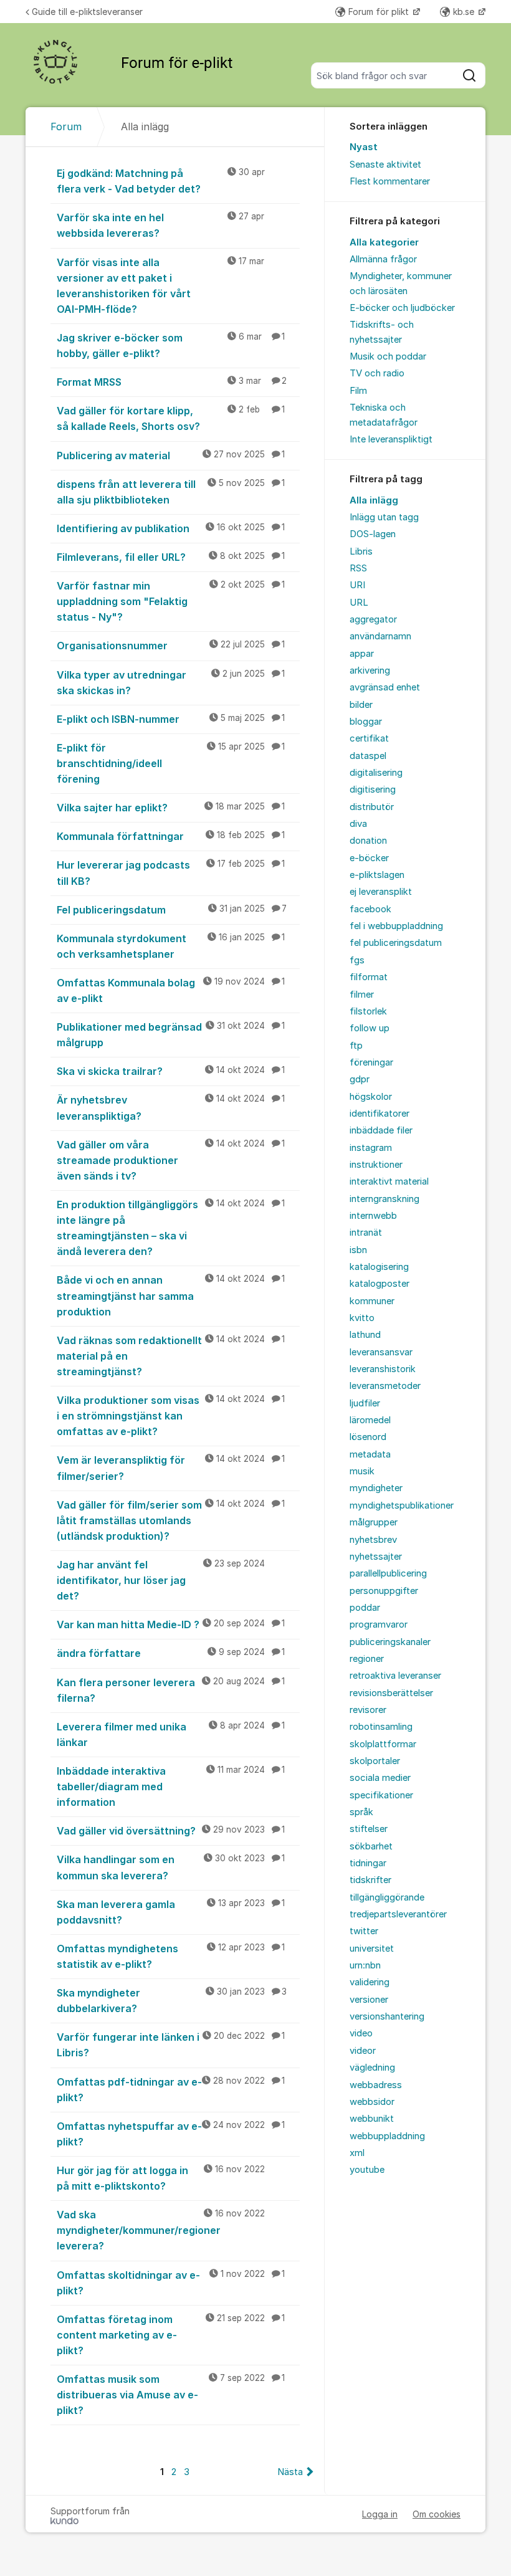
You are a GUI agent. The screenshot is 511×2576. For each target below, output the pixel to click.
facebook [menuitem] (370, 909)
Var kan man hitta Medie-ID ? (171, 1624)
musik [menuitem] (362, 1471)
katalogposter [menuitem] (380, 1284)
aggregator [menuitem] (373, 619)
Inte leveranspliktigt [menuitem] (391, 439)
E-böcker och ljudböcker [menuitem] (402, 308)
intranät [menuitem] (366, 1233)
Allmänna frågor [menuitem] (383, 259)
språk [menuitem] (361, 1812)
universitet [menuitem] (372, 1949)
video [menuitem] (361, 2033)
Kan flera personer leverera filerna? (171, 1690)
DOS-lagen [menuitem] (373, 534)
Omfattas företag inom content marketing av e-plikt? (171, 2335)
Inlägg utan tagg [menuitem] (384, 517)
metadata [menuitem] (370, 1454)
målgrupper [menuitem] (374, 1522)
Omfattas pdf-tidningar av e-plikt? (171, 2090)
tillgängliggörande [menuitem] (387, 1897)
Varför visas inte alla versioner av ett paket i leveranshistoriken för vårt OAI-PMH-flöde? (160, 286)
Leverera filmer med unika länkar (171, 1734)
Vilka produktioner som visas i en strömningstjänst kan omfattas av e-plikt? (171, 1416)
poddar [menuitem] (365, 1608)
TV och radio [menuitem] (377, 373)
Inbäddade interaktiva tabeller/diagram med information (171, 1787)
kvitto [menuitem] (362, 1318)
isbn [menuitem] (358, 1250)
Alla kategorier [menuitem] (384, 242)
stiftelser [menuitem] (369, 1829)
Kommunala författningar (171, 836)
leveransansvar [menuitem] (381, 1352)
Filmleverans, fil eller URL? (171, 557)
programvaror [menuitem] (379, 1624)
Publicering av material (171, 456)
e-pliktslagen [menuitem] (377, 875)
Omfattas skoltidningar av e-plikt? (171, 2283)
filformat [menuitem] (369, 977)
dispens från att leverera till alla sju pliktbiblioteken (171, 492)
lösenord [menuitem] (368, 1437)
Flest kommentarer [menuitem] (390, 181)
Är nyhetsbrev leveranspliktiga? (171, 1108)
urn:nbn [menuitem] (365, 1965)
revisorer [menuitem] (368, 1710)
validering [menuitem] (370, 1982)
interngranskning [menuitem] (384, 1199)
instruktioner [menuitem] (376, 1165)
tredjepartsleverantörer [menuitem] (398, 1914)
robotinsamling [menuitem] (381, 1727)
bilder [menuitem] (361, 705)
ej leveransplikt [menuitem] (381, 892)
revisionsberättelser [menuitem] (391, 1693)
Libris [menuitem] (361, 551)
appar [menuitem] (362, 654)
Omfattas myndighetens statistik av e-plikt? (171, 1956)
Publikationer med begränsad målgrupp (171, 1035)
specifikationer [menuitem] (381, 1795)
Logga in (380, 2514)
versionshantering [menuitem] (387, 2016)
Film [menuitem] (358, 391)
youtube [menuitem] (367, 2170)
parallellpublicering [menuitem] (388, 1573)
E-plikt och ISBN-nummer (171, 719)
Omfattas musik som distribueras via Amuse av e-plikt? (171, 2395)
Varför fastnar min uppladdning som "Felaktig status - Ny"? (171, 601)
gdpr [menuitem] (360, 1079)
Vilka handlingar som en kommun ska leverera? (171, 1867)
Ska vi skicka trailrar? (171, 1071)
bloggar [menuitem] (366, 722)
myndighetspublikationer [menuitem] (402, 1505)
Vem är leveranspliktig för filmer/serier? (171, 1468)
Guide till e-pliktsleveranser (87, 12)
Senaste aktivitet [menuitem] (385, 165)
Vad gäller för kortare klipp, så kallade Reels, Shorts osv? (171, 418)
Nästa (290, 2472)
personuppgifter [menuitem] (384, 1591)
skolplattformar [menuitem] (383, 1744)
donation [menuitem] (368, 841)
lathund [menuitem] (365, 1335)
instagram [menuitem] (371, 1148)
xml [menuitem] (357, 2153)
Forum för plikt (380, 12)
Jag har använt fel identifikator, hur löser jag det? (161, 1580)
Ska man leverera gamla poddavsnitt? (171, 1912)
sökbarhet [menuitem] (371, 1846)
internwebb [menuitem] (373, 1216)
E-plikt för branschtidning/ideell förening (171, 763)
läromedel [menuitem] (370, 1420)
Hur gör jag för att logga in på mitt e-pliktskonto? (161, 2178)
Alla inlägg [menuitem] (374, 500)
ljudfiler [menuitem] (365, 1403)
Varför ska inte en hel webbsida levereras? (160, 225)
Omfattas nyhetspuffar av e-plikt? (171, 2134)
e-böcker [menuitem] (369, 858)
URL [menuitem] (359, 603)
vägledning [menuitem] (372, 2068)
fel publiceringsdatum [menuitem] (396, 943)
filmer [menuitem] (362, 995)
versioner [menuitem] (369, 2000)
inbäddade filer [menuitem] (381, 1130)
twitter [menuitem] (364, 1931)
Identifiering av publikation (171, 528)
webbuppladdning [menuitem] (387, 2136)
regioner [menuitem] (367, 1659)
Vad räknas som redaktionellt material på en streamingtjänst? (171, 1356)
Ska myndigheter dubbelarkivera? (172, 2001)
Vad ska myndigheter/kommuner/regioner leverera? (161, 2230)
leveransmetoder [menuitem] (385, 1386)
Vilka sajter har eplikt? (171, 808)
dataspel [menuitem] (368, 756)
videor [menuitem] (363, 2051)
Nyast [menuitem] (364, 147)
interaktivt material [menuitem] (389, 1181)
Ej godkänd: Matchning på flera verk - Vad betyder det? (161, 181)
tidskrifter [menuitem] (370, 1880)
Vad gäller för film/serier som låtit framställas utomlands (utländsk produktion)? (171, 1520)
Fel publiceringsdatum (172, 910)
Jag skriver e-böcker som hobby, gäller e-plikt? (171, 346)
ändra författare (171, 1653)
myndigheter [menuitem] (376, 1488)
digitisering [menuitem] (373, 789)
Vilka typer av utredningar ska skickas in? (171, 683)
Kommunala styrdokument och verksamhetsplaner (171, 946)
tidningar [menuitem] (368, 1863)
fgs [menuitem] (357, 960)
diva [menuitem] (358, 824)
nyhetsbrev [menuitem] (373, 1540)
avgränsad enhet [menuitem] (385, 687)
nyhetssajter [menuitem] (376, 1557)
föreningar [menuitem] (371, 1062)
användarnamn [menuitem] (380, 636)
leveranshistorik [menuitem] (383, 1369)
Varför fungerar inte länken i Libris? (171, 2045)
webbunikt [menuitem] (372, 2119)
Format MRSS (172, 382)
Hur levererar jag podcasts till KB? (171, 873)
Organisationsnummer (171, 646)
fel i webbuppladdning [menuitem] (396, 926)
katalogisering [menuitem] (379, 1267)
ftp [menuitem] (356, 1046)
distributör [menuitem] (372, 807)
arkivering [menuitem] (370, 670)
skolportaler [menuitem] (375, 1761)
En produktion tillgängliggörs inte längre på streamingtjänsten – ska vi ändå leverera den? (171, 1228)
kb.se (465, 12)
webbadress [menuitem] (376, 2085)
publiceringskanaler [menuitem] (390, 1642)
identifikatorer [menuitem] (380, 1114)
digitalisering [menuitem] (376, 773)
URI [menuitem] (357, 585)
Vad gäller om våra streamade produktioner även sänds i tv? (171, 1160)
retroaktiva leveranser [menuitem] (395, 1676)
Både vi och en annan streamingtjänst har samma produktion (171, 1295)
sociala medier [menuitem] (380, 1778)
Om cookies (437, 2514)
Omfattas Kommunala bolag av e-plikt (171, 990)
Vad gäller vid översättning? (171, 1831)
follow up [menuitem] (370, 1028)
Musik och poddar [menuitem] (388, 356)
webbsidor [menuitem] (372, 2102)
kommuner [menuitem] (372, 1301)
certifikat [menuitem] (369, 738)
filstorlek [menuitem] (368, 1011)
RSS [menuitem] (358, 568)
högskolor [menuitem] (371, 1097)
